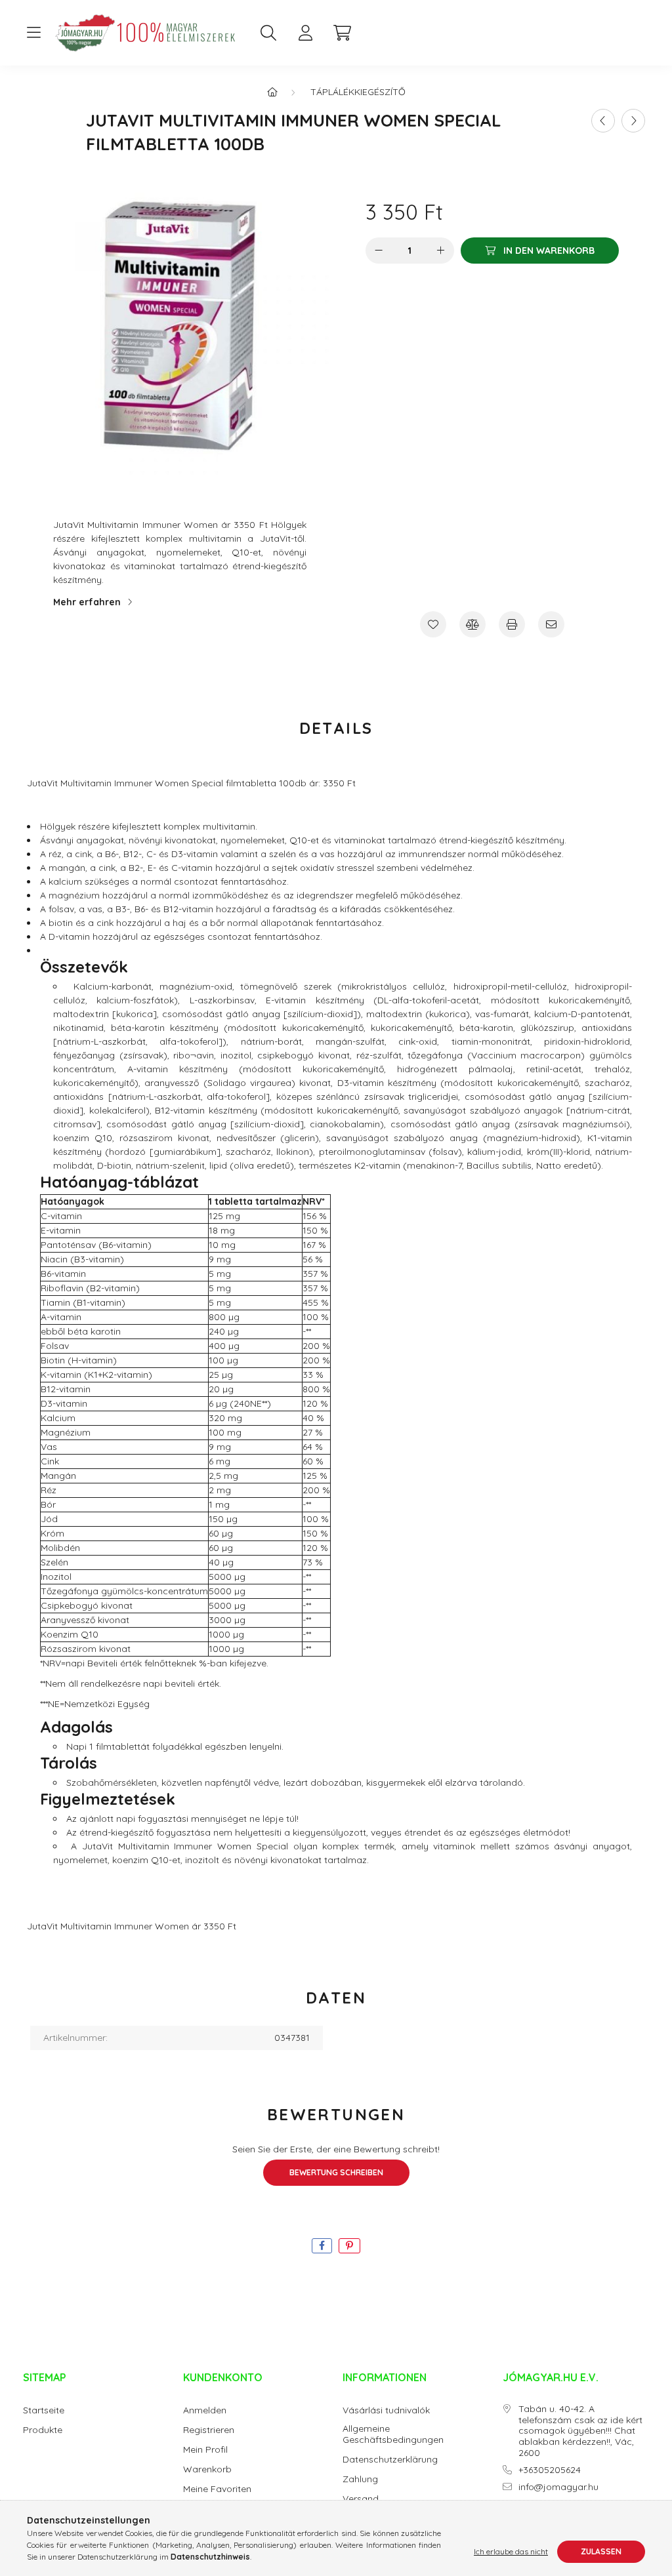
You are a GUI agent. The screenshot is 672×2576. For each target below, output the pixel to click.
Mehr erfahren (87, 602)
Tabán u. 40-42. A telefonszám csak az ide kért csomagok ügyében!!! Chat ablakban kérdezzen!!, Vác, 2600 (580, 2431)
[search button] (268, 33)
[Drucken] (512, 624)
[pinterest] (349, 2246)
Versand (361, 2499)
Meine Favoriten (217, 2489)
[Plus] (441, 251)
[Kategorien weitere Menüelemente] (33, 33)
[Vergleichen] (472, 624)
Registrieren (209, 2430)
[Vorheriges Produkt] (603, 121)
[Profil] (305, 33)
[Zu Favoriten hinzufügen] (433, 624)
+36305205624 (550, 2470)
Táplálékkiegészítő (358, 92)
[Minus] (379, 251)
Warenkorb (207, 2469)
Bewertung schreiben (336, 2172)
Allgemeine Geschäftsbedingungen (393, 2434)
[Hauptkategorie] (272, 92)
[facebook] (322, 2246)
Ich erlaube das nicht (511, 2551)
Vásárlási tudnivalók (386, 2410)
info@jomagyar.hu (558, 2487)
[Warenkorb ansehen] (342, 33)
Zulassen (601, 2551)
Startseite (44, 2410)
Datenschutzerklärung (390, 2460)
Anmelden (205, 2410)
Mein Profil (205, 2450)
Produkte (43, 2430)
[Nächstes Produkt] (633, 121)
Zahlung (360, 2479)
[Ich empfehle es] (551, 624)
